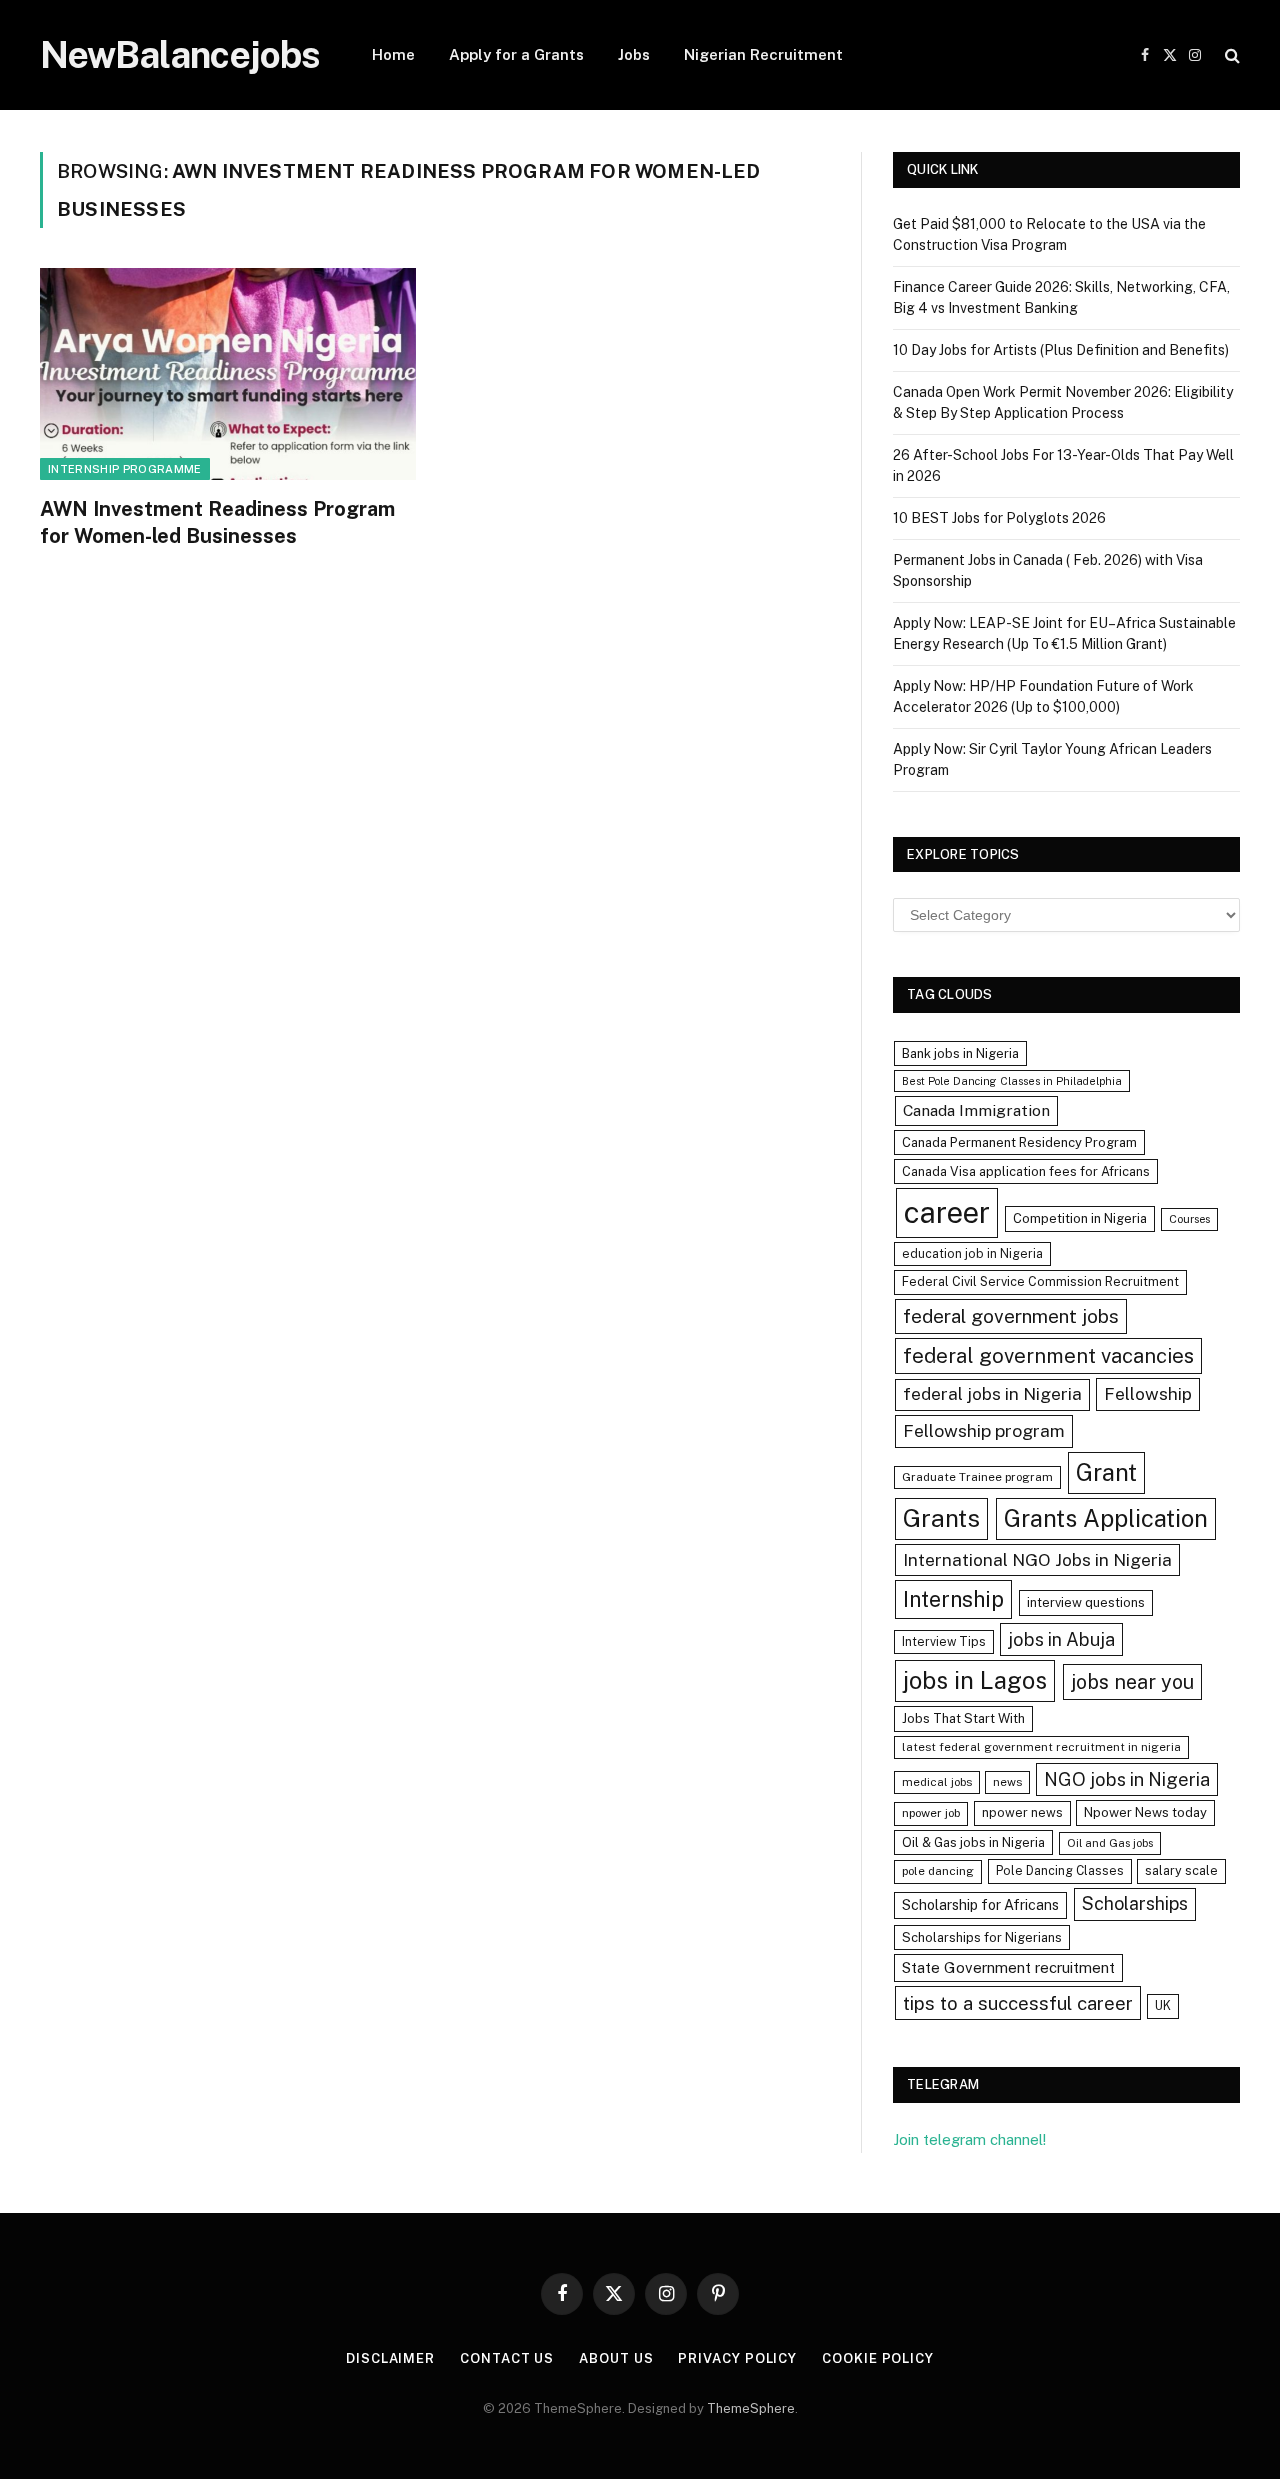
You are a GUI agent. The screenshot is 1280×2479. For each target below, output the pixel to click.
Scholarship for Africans (980, 1905)
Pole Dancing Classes (1060, 1870)
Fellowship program (984, 1430)
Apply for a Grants (516, 54)
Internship (953, 1599)
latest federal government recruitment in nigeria (1041, 1747)
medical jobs (937, 1782)
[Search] (1230, 55)
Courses (1189, 1219)
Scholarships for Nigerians (982, 1937)
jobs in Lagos (975, 1680)
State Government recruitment (1008, 1967)
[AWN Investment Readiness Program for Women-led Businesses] (228, 374)
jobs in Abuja (1061, 1639)
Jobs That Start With (963, 1718)
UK (1163, 2005)
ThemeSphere (751, 2408)
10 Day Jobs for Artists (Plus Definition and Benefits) (1061, 350)
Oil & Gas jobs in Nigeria (973, 1842)
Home (393, 54)
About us (616, 2358)
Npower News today (1145, 1812)
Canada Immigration (976, 1110)
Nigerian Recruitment (763, 54)
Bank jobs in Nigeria (960, 1053)
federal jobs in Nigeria (992, 1394)
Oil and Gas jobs (1110, 1843)
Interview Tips (944, 1641)
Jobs (634, 54)
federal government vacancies (1048, 1356)
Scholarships (1135, 1903)
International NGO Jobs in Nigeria (1037, 1559)
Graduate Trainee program (977, 1477)
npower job (931, 1813)
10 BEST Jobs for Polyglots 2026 (999, 518)
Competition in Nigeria (1080, 1218)
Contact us (507, 2358)
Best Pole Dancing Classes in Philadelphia (1012, 1081)
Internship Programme (125, 469)
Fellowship (1148, 1393)
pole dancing (938, 1871)
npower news (1022, 1812)
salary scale (1181, 1870)
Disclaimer (390, 2358)
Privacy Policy (737, 2358)
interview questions (1086, 1602)
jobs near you (1132, 1681)
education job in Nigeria (972, 1253)
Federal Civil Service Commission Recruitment (1040, 1281)
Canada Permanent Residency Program (1019, 1142)
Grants (941, 1518)
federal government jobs (1011, 1316)
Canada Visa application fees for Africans (1026, 1171)
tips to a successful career (1018, 2003)
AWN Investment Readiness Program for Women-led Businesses (217, 522)
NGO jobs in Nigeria (1127, 1779)
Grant (1106, 1472)
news (1007, 1782)
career (947, 1212)
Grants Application (1106, 1518)
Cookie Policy (878, 2358)
